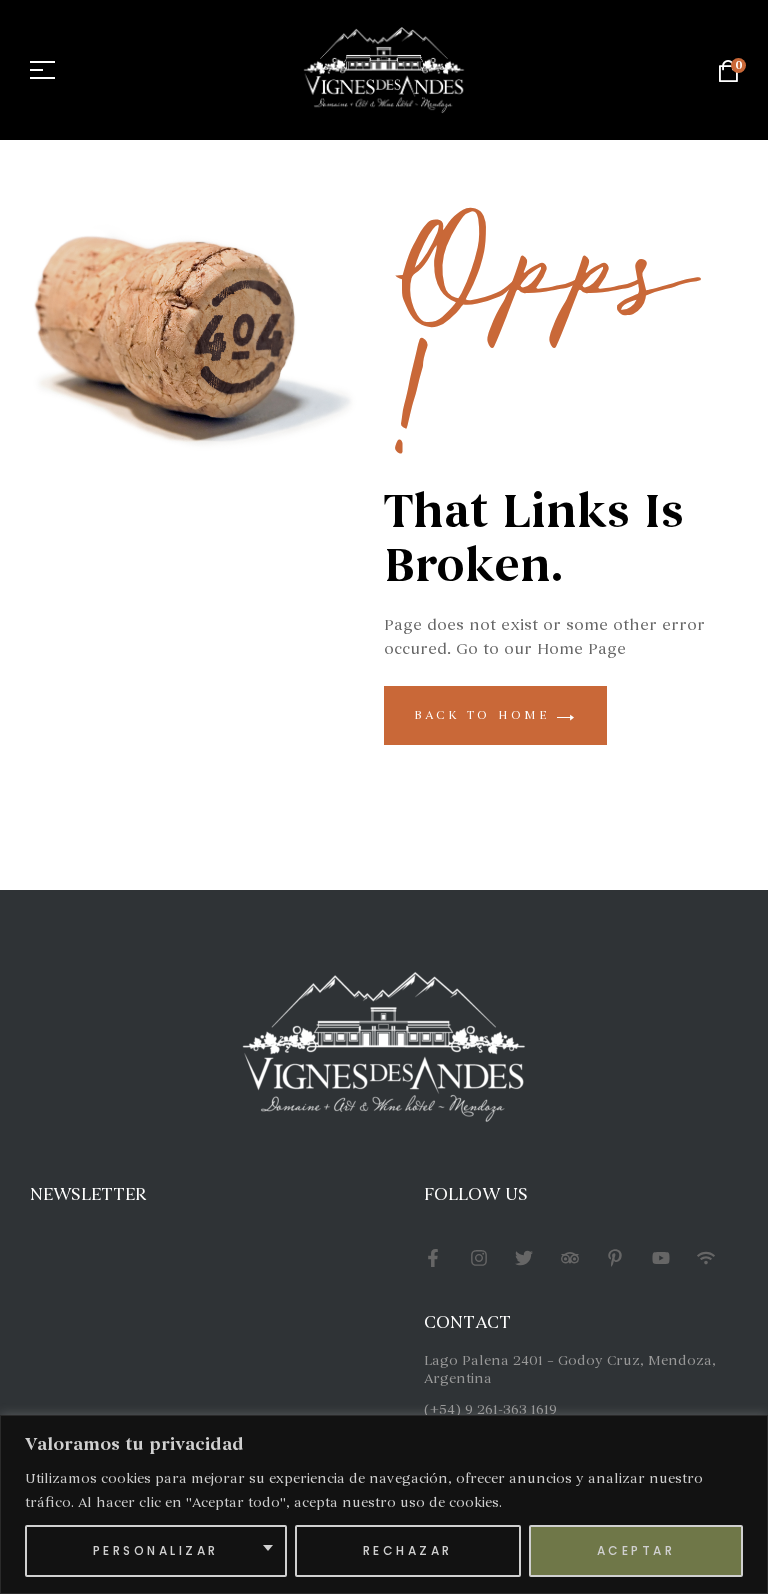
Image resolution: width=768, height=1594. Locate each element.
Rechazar (408, 1550)
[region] (384, 1504)
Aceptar (636, 1550)
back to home (485, 715)
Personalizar (156, 1550)
